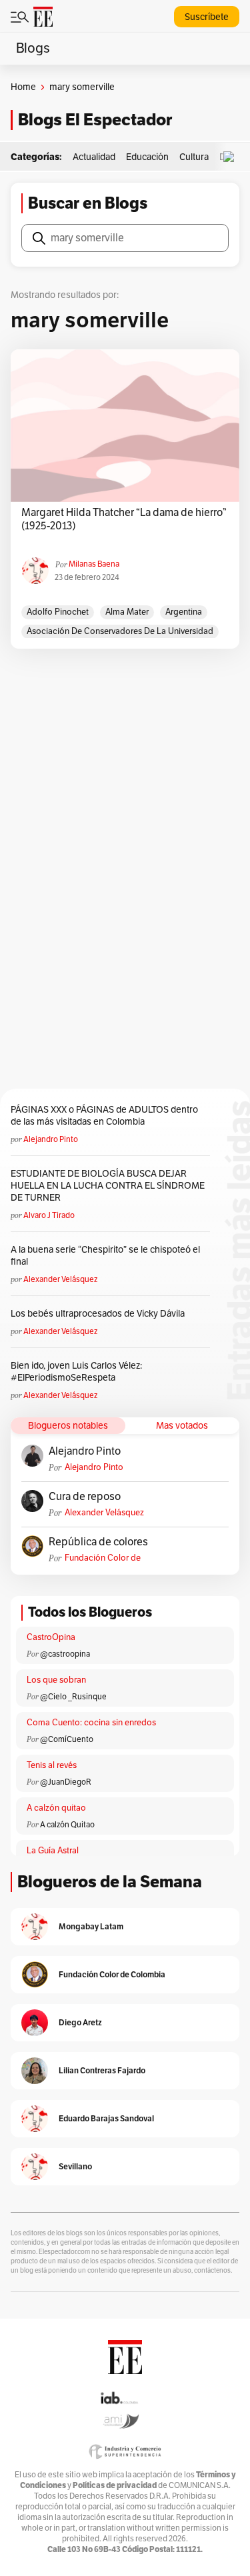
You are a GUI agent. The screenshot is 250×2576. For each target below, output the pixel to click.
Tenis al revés (52, 1765)
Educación (147, 157)
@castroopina (65, 1654)
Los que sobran (56, 1680)
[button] (232, 157)
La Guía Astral (53, 1851)
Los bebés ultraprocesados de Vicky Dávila (100, 1314)
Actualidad (94, 157)
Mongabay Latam (91, 1926)
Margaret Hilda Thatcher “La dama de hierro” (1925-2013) (124, 519)
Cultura (194, 157)
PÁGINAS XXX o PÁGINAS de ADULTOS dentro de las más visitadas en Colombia (104, 1116)
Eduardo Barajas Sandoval (106, 2118)
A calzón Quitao (67, 1825)
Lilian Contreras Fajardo (102, 2070)
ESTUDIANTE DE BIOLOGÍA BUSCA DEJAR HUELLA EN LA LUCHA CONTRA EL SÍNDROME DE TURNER (108, 1186)
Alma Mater (127, 612)
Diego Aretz (80, 2022)
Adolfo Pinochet (58, 612)
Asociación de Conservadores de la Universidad (120, 631)
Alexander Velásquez (60, 1279)
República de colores (98, 1542)
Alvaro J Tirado (49, 1215)
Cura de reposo (85, 1497)
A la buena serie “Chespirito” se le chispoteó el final (105, 1256)
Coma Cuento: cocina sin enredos (91, 1723)
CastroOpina (51, 1637)
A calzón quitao (56, 1808)
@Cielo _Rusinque (73, 1697)
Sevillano (75, 2166)
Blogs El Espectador (95, 120)
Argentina (184, 612)
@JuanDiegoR (66, 1782)
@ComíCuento (67, 1739)
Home (23, 87)
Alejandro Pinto (51, 1139)
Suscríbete (207, 17)
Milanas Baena (94, 564)
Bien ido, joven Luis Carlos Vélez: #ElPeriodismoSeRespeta (76, 1372)
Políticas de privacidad (115, 2485)
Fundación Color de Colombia (103, 1558)
